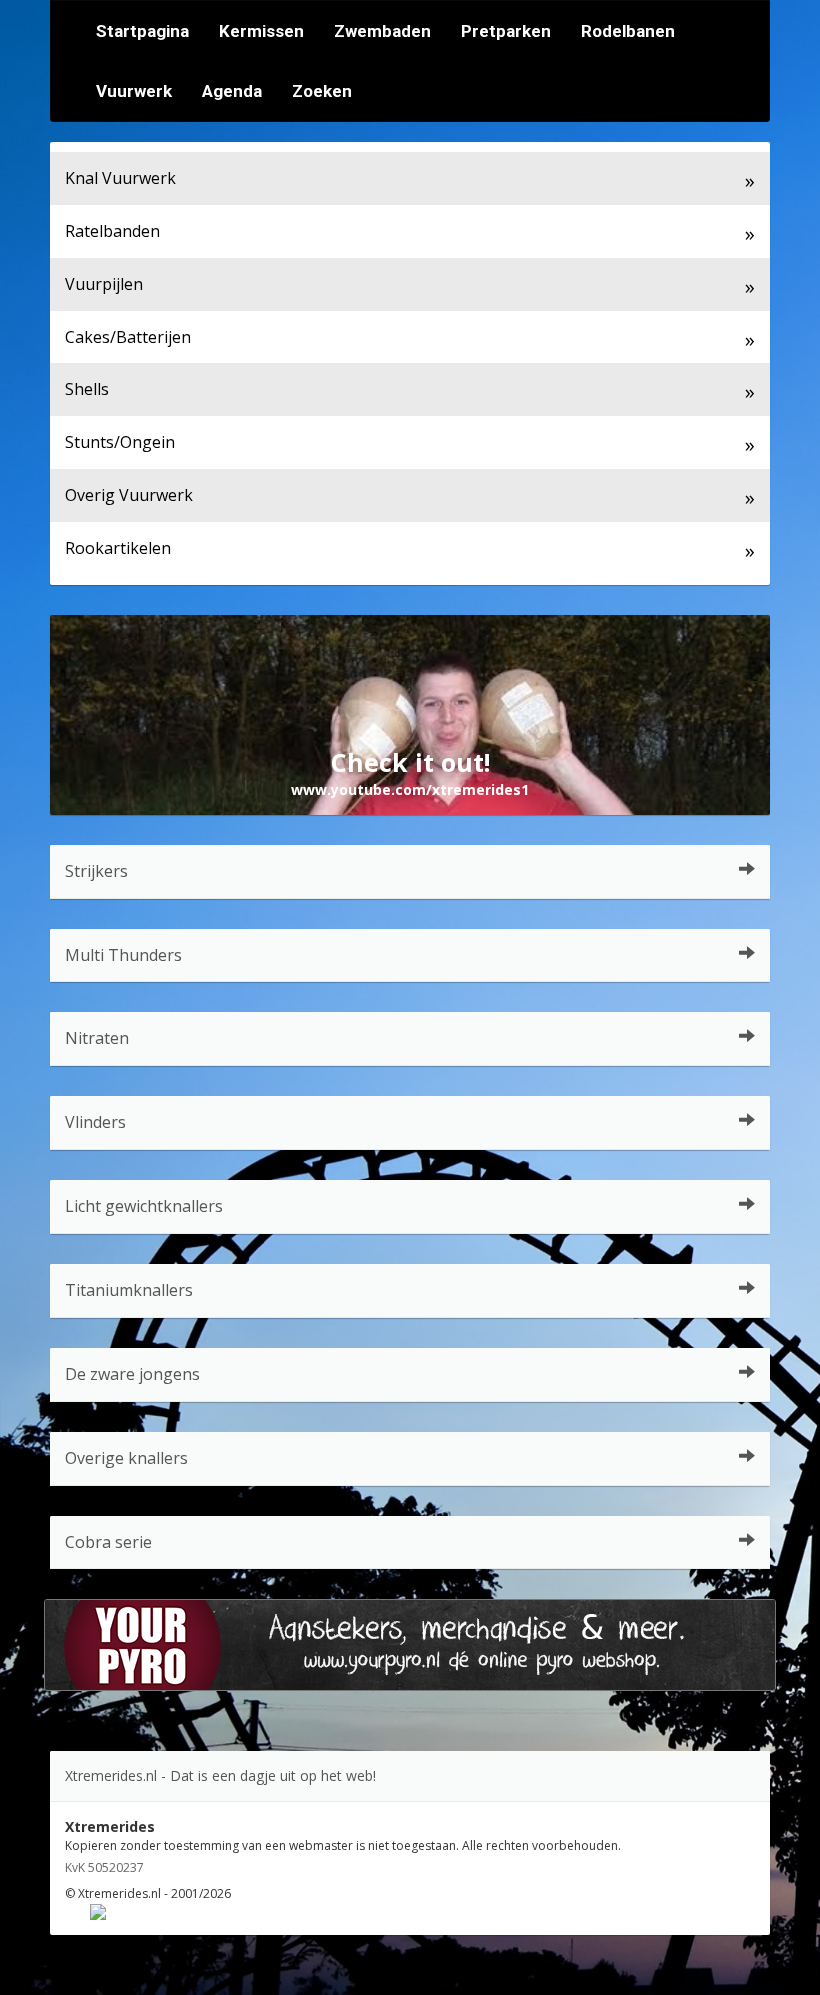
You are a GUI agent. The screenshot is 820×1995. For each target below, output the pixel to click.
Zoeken (322, 91)
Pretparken (506, 31)
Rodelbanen (628, 31)
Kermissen (261, 31)
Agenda (232, 91)
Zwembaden (382, 31)
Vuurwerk (134, 91)
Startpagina (142, 31)
